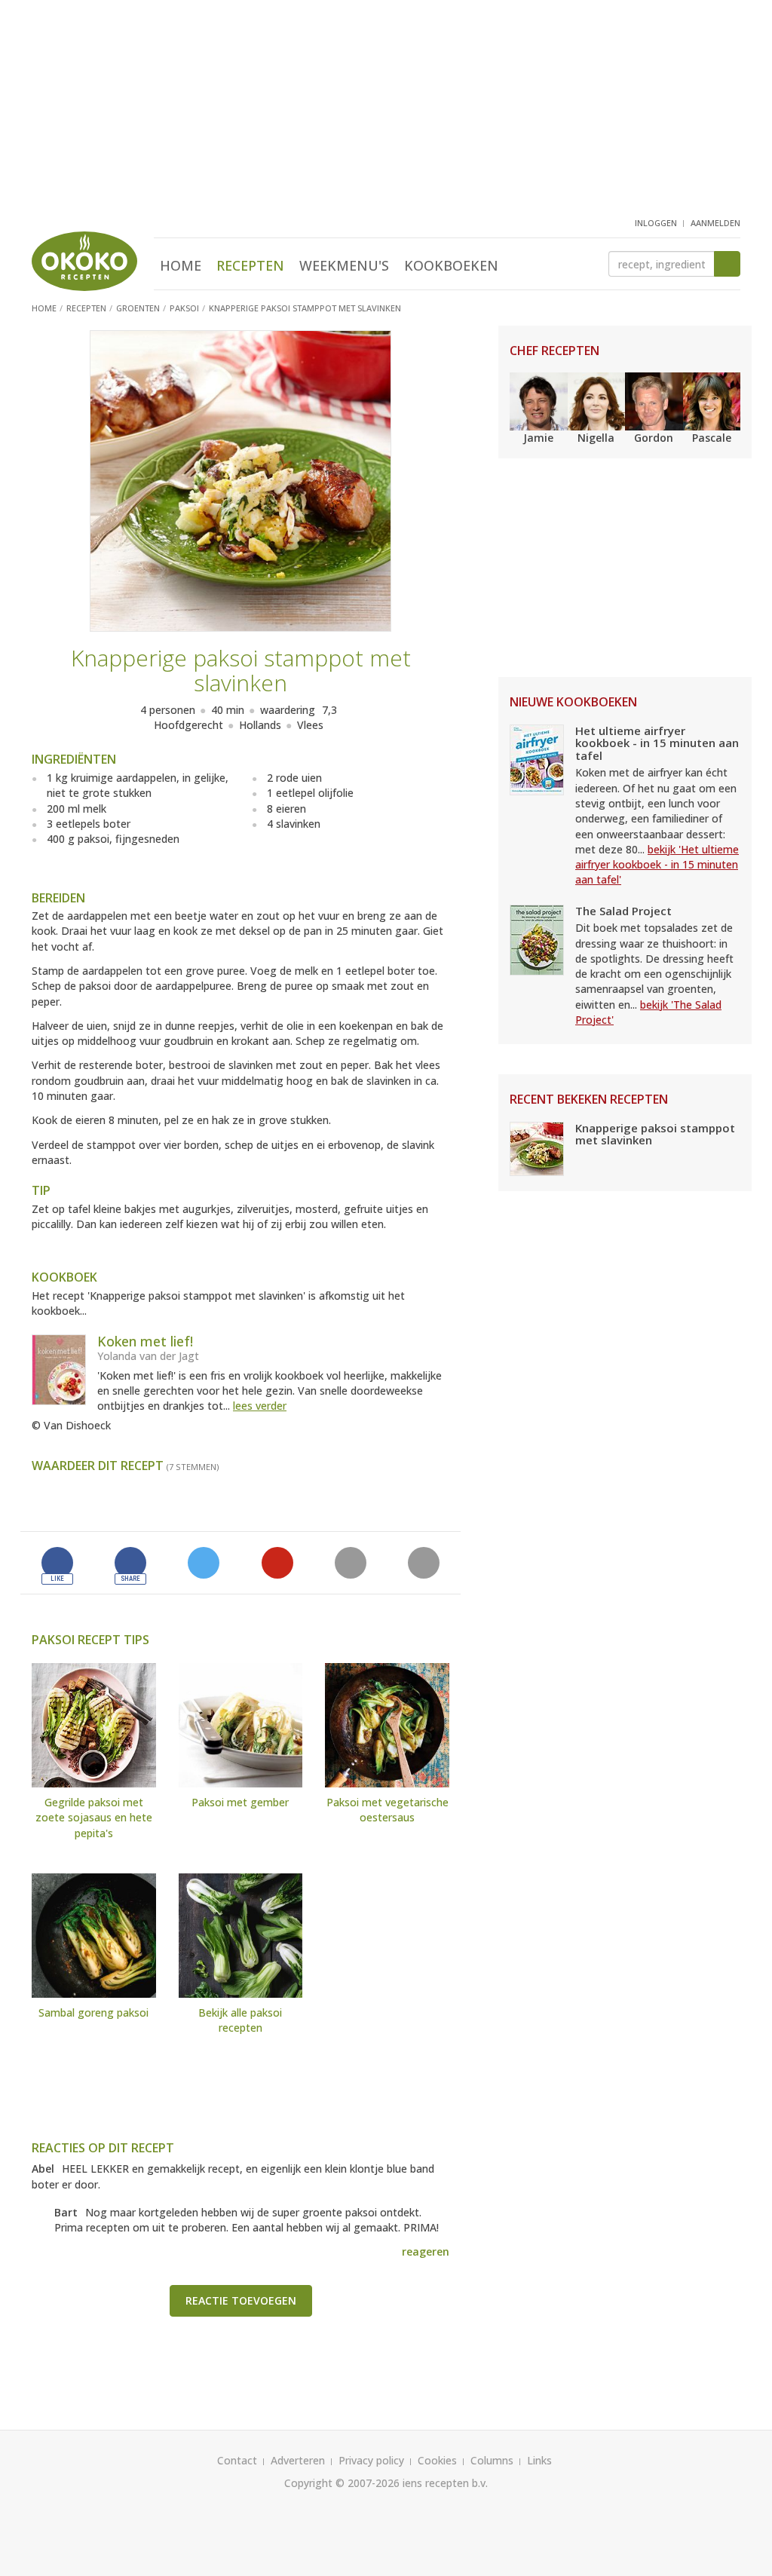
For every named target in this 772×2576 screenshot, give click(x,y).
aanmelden (715, 223)
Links (539, 2460)
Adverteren (298, 2460)
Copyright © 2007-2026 (342, 2483)
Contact (237, 2460)
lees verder (260, 1406)
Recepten (250, 265)
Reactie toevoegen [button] (241, 2300)
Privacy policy (371, 2460)
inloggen (656, 223)
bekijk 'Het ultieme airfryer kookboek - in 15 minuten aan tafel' (657, 865)
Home (181, 265)
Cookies (437, 2460)
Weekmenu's (344, 265)
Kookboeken (451, 265)
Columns (492, 2460)
